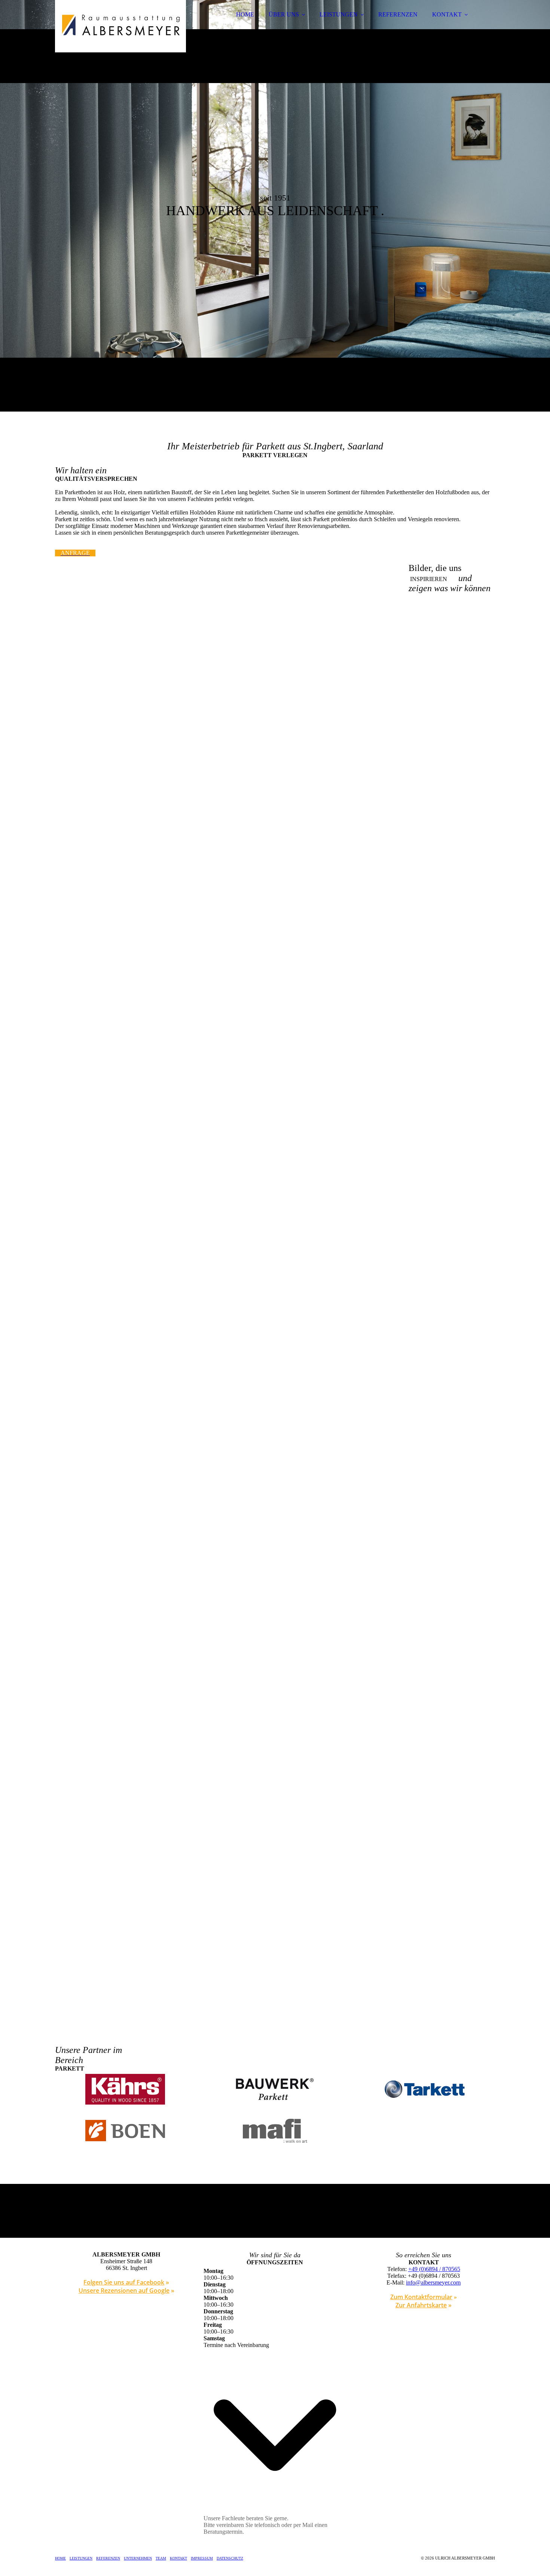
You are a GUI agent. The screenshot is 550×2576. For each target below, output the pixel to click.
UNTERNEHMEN (138, 2558)
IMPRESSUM (202, 2558)
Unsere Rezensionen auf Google (124, 2291)
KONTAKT (447, 14)
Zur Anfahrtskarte (421, 2305)
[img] (120, 26)
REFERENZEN (398, 14)
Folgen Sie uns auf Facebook (124, 2282)
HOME (245, 14)
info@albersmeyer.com (433, 2282)
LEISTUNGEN (339, 14)
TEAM (161, 2558)
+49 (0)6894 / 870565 (434, 2269)
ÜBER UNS (284, 14)
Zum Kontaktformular (421, 2297)
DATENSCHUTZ (230, 2558)
